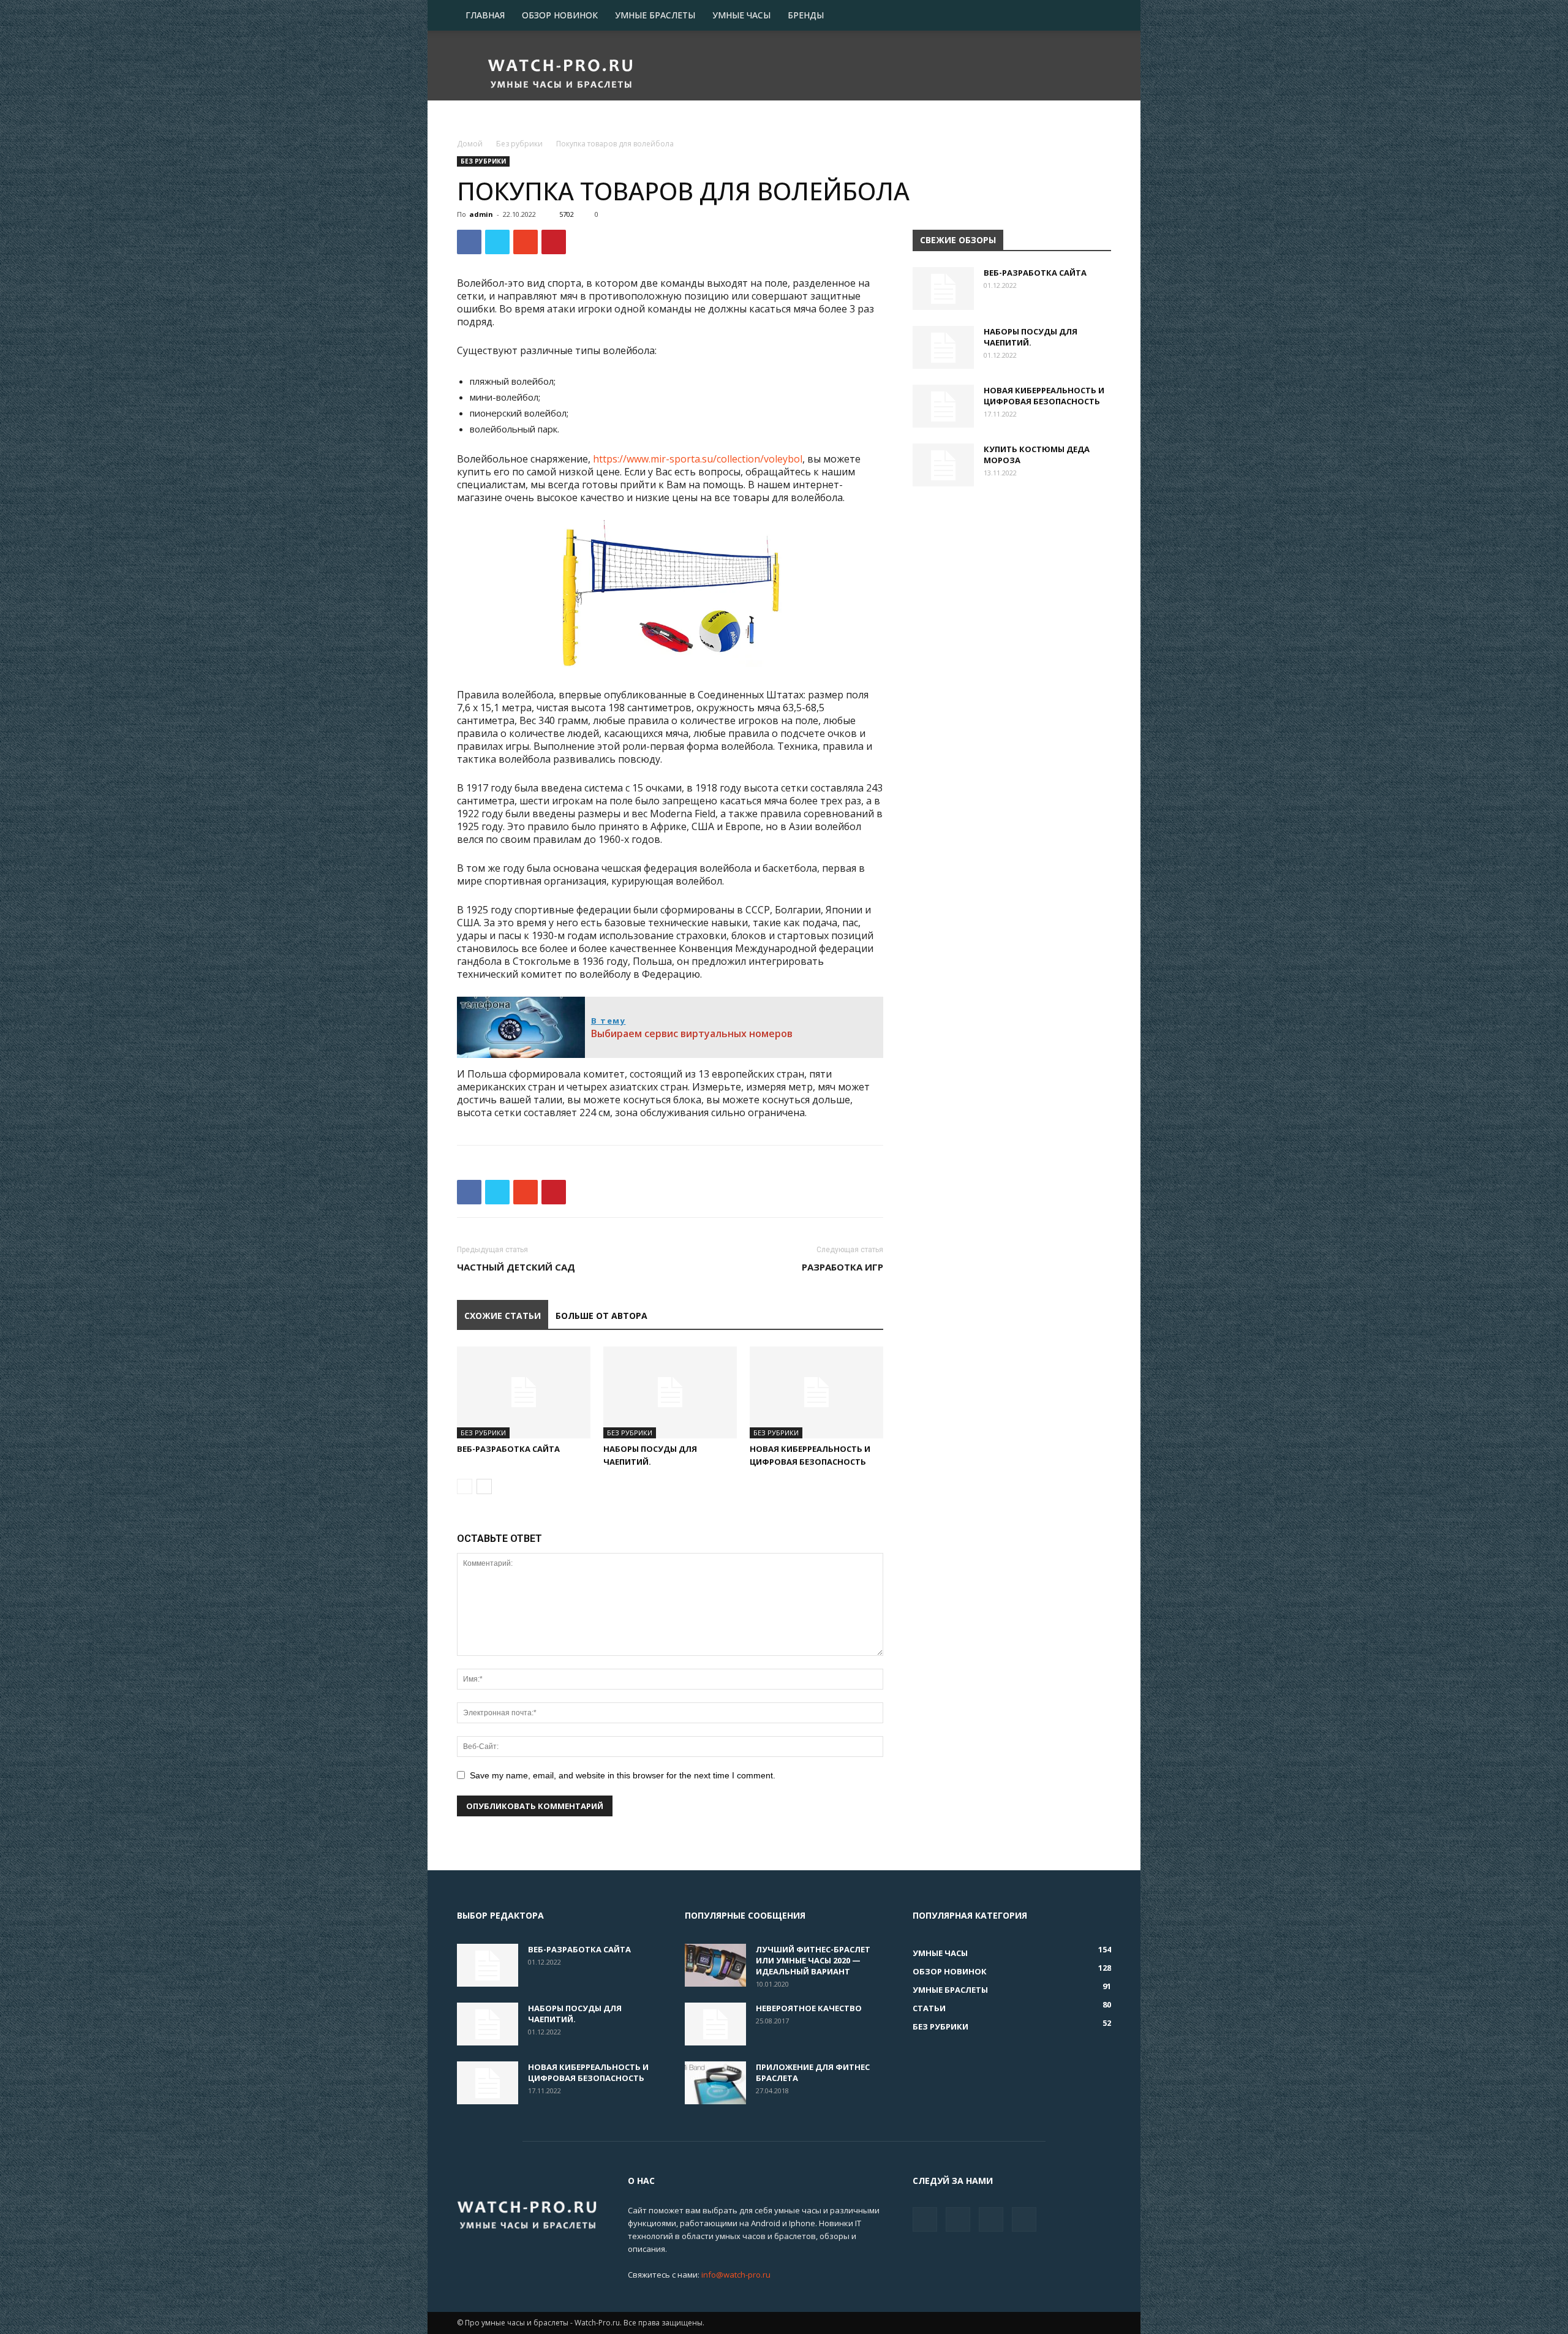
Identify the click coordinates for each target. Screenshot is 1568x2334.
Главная (485, 15)
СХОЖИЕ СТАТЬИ (503, 1316)
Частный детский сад (516, 1267)
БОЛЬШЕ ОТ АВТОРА (601, 1316)
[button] (1096, 16)
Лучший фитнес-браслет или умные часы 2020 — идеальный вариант (813, 1960)
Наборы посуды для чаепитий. (1031, 337)
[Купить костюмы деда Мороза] (943, 465)
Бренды (806, 15)
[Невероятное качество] (715, 2024)
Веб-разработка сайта (508, 1449)
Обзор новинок (560, 15)
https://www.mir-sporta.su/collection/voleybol (698, 459)
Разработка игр (842, 1267)
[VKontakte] (991, 2219)
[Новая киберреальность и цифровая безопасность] (816, 1392)
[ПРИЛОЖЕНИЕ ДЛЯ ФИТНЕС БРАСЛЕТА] (715, 2083)
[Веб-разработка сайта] (524, 1392)
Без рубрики (519, 144)
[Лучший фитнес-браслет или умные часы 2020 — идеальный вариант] (715, 1965)
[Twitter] (958, 2219)
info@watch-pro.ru (736, 2275)
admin (481, 214)
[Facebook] (925, 2219)
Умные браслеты (655, 15)
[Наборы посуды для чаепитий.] (670, 1392)
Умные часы (741, 15)
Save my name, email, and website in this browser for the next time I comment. (623, 1775)
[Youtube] (1024, 2219)
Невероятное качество (809, 2008)
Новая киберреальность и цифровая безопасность (1044, 396)
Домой (470, 144)
